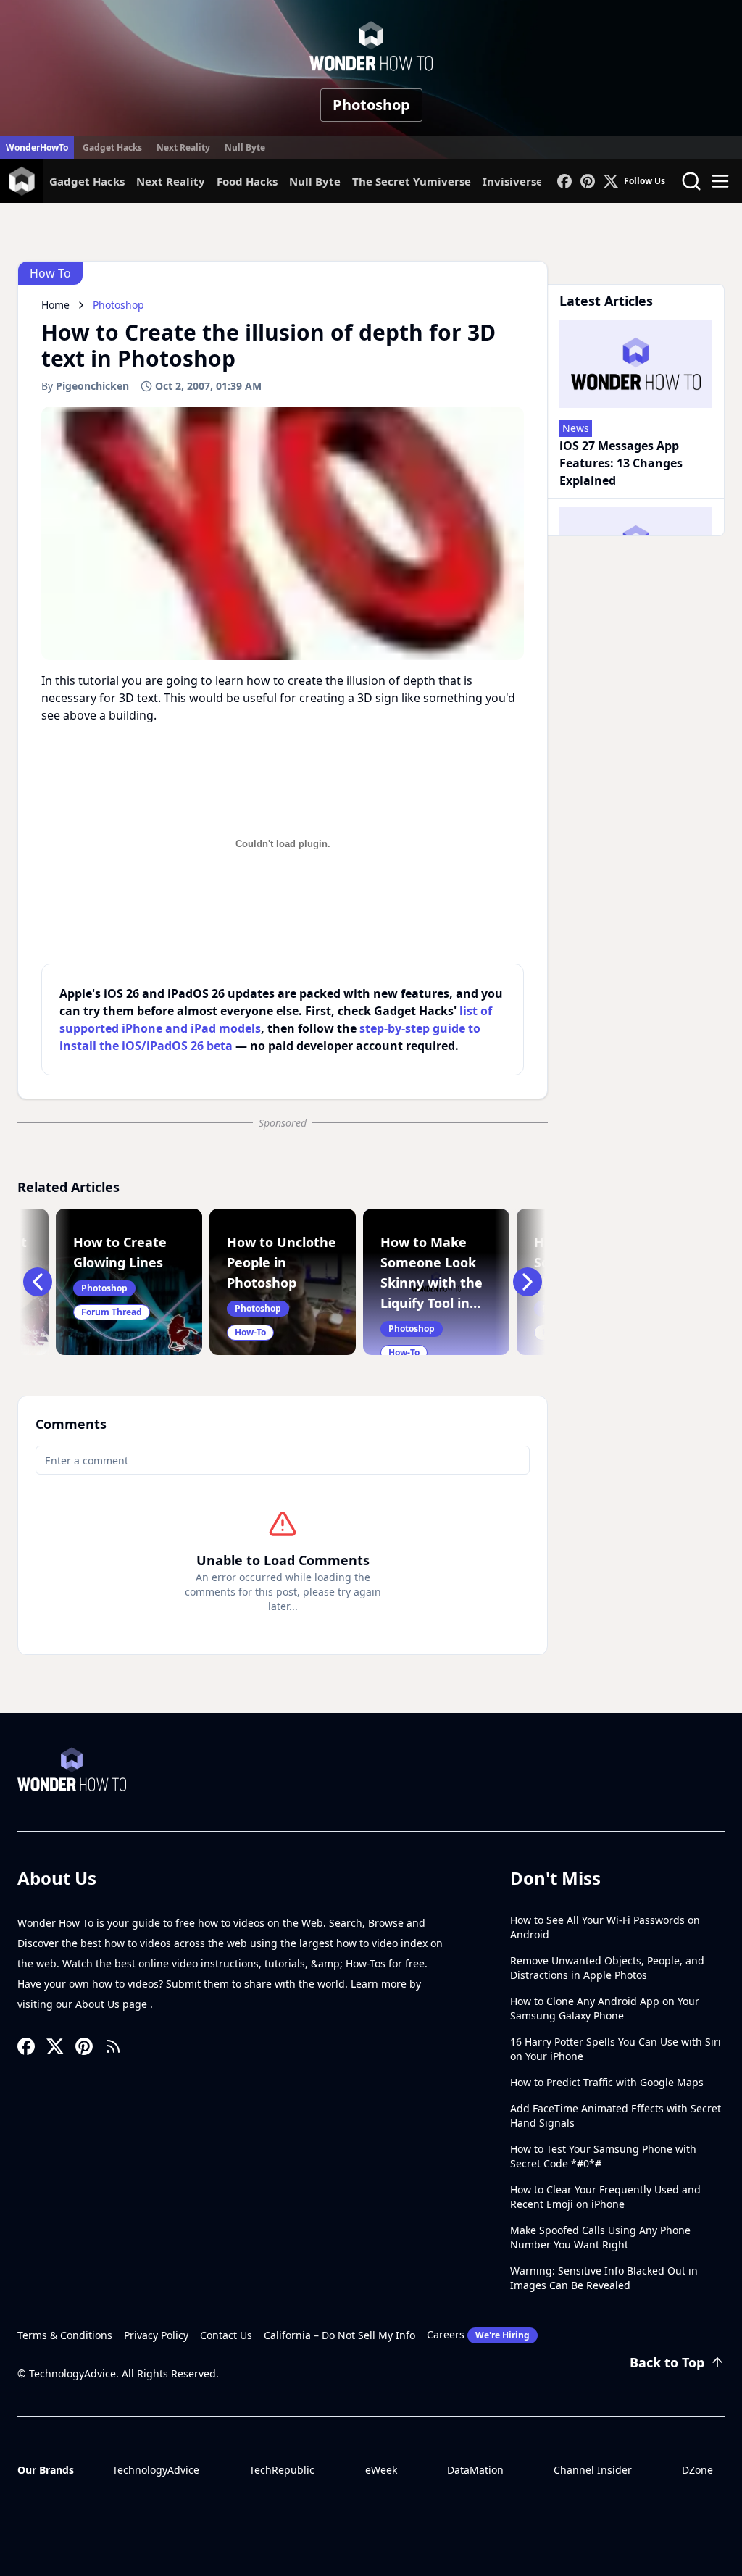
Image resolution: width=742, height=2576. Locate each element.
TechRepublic (282, 2470)
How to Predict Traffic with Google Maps (607, 2082)
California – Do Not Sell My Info (339, 2335)
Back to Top (667, 2362)
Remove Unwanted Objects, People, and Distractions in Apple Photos (607, 1968)
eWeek (381, 2470)
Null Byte (245, 147)
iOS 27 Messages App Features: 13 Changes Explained (621, 463)
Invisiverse (513, 181)
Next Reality (183, 147)
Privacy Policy (156, 2335)
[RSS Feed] (113, 2046)
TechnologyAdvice (156, 2470)
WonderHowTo (37, 147)
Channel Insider (593, 2470)
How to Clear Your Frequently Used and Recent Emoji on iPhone (605, 2197)
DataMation (475, 2470)
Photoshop (371, 105)
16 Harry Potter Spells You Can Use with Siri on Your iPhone (616, 2049)
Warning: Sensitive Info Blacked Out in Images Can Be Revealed (604, 2278)
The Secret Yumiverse (412, 181)
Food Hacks (247, 181)
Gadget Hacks (112, 147)
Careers (478, 2334)
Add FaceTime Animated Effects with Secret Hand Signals (616, 2116)
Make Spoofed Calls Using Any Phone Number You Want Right (600, 2237)
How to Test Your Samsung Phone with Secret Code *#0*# (603, 2156)
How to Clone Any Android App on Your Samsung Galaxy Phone (605, 2008)
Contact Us (226, 2335)
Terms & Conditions (65, 2335)
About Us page (113, 2004)
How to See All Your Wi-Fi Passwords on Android (605, 1927)
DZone (697, 2470)
